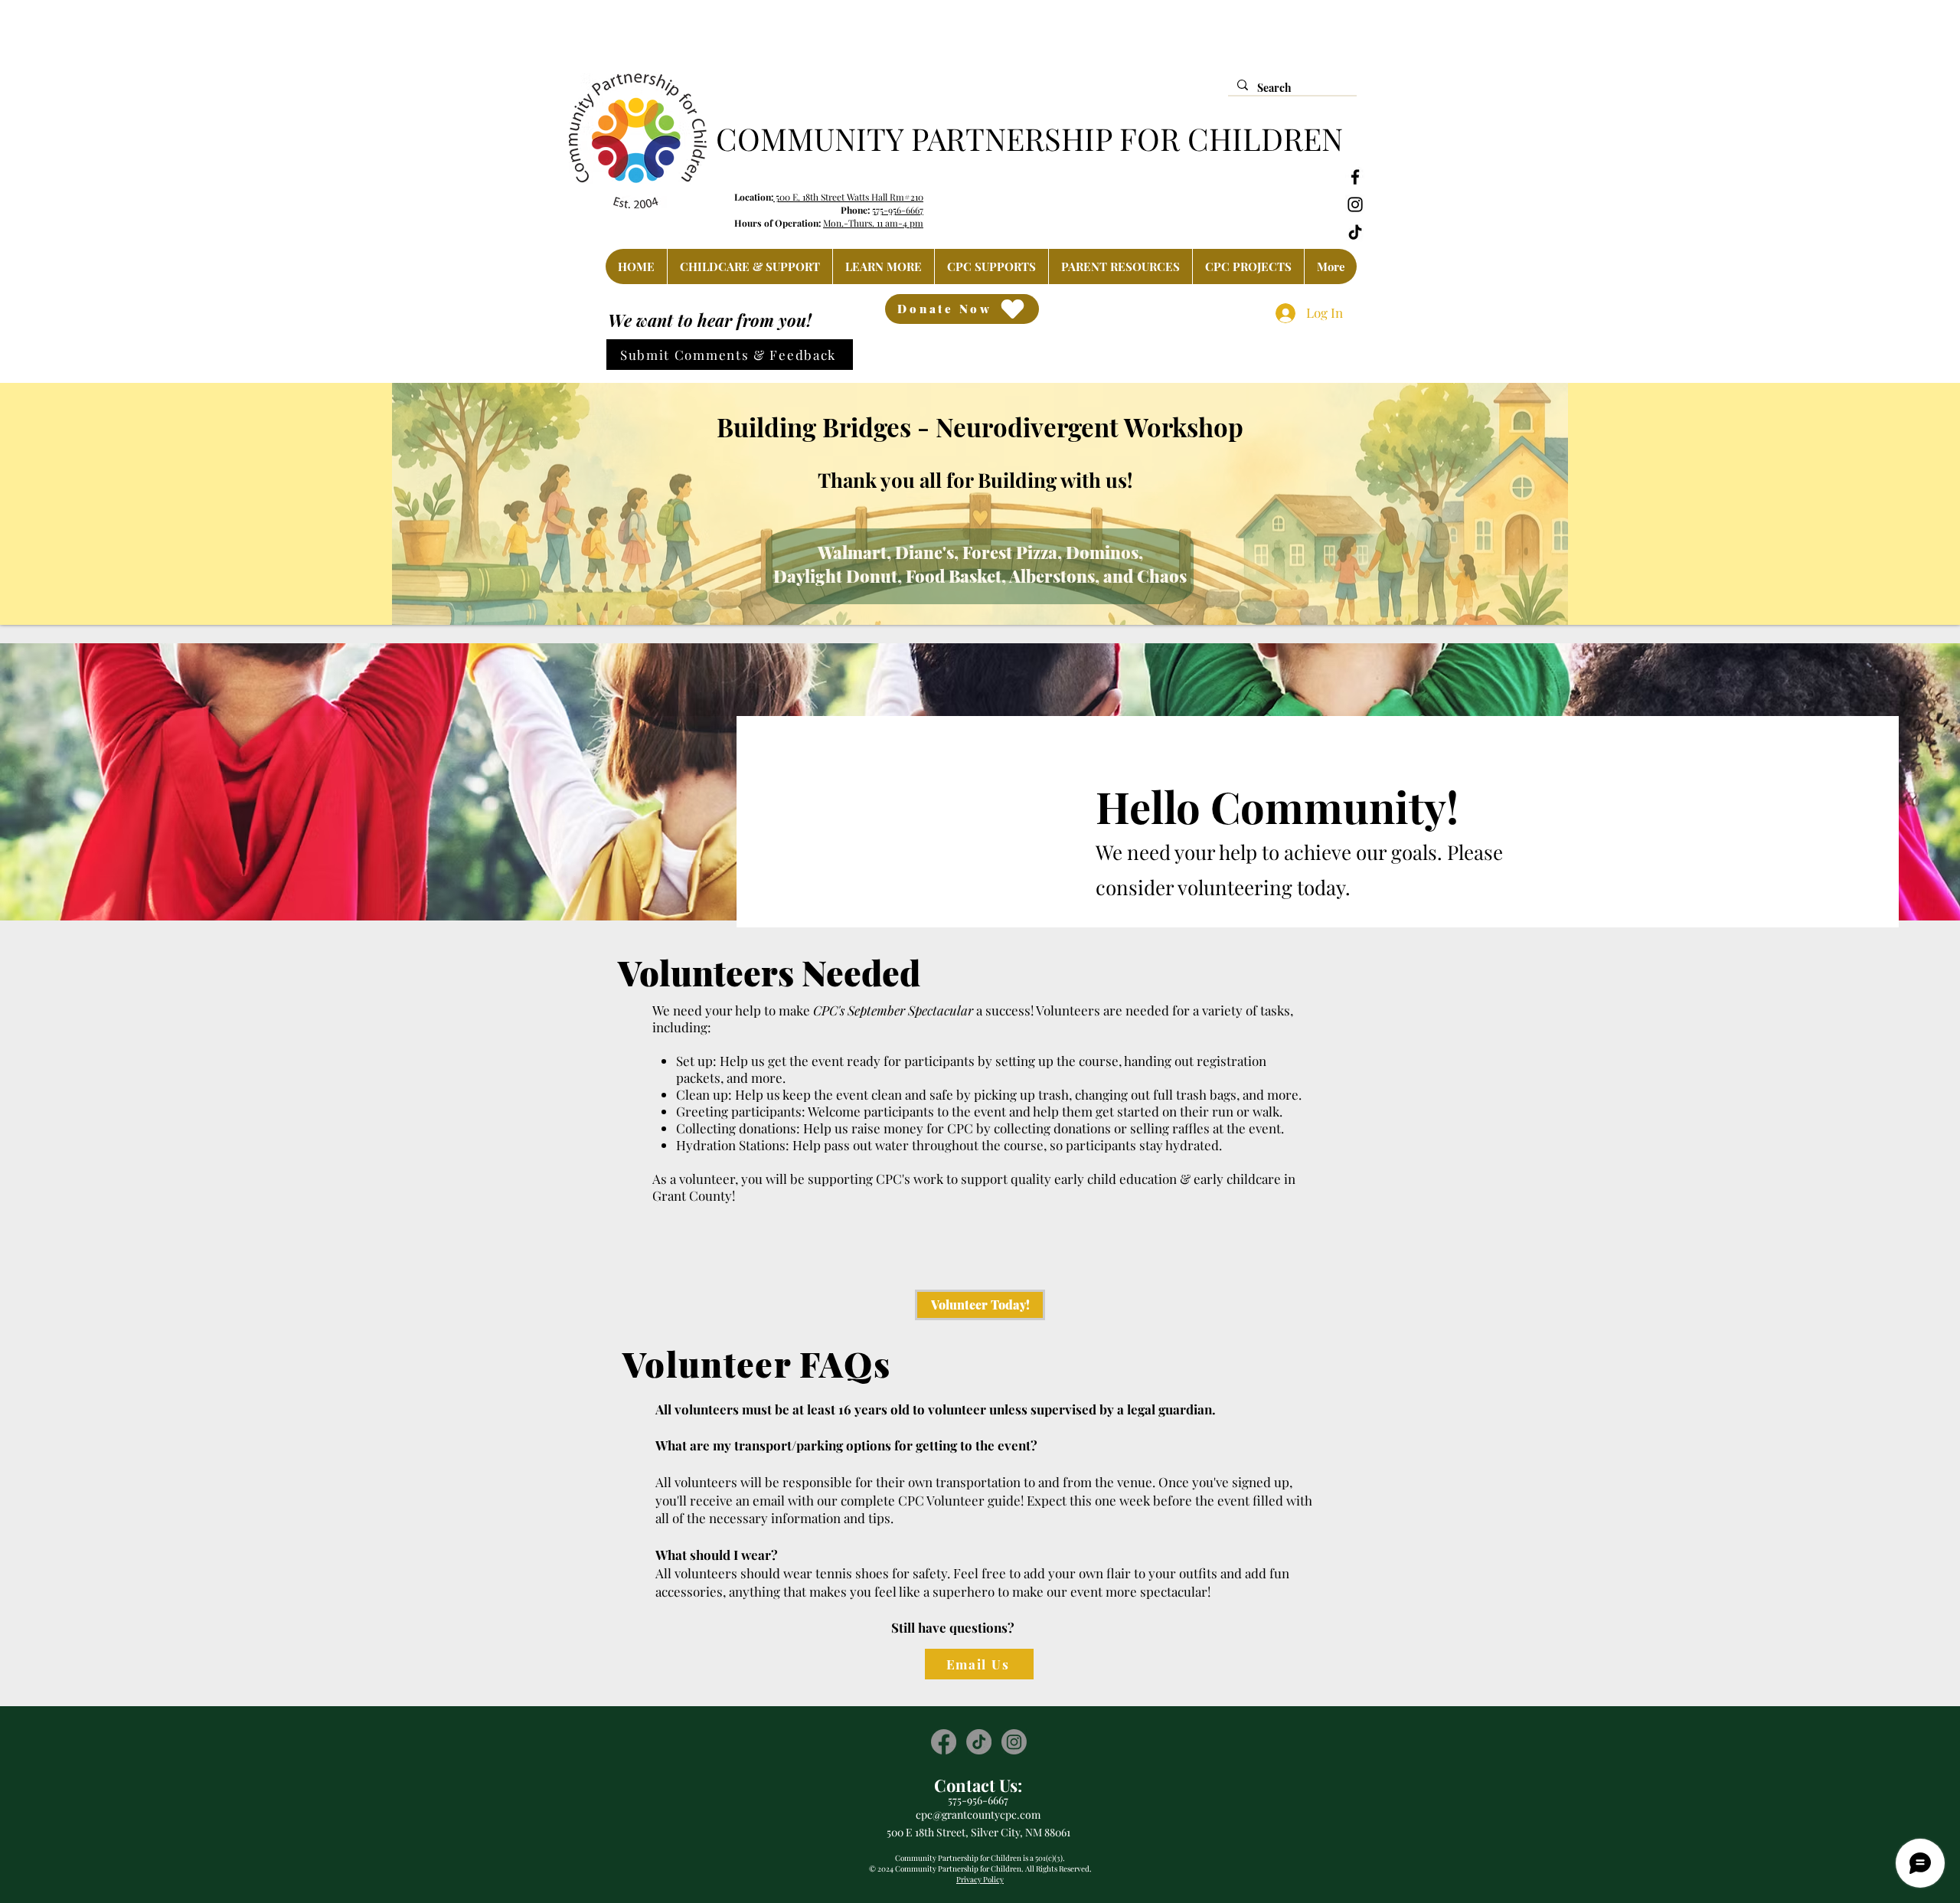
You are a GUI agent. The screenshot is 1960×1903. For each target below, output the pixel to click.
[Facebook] (1355, 177)
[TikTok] (1355, 232)
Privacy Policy (980, 1879)
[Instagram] (1355, 204)
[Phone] (1131, 17)
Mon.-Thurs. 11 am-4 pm (873, 223)
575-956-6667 (898, 210)
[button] (750, 266)
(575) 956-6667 (1188, 16)
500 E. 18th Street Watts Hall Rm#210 (848, 197)
